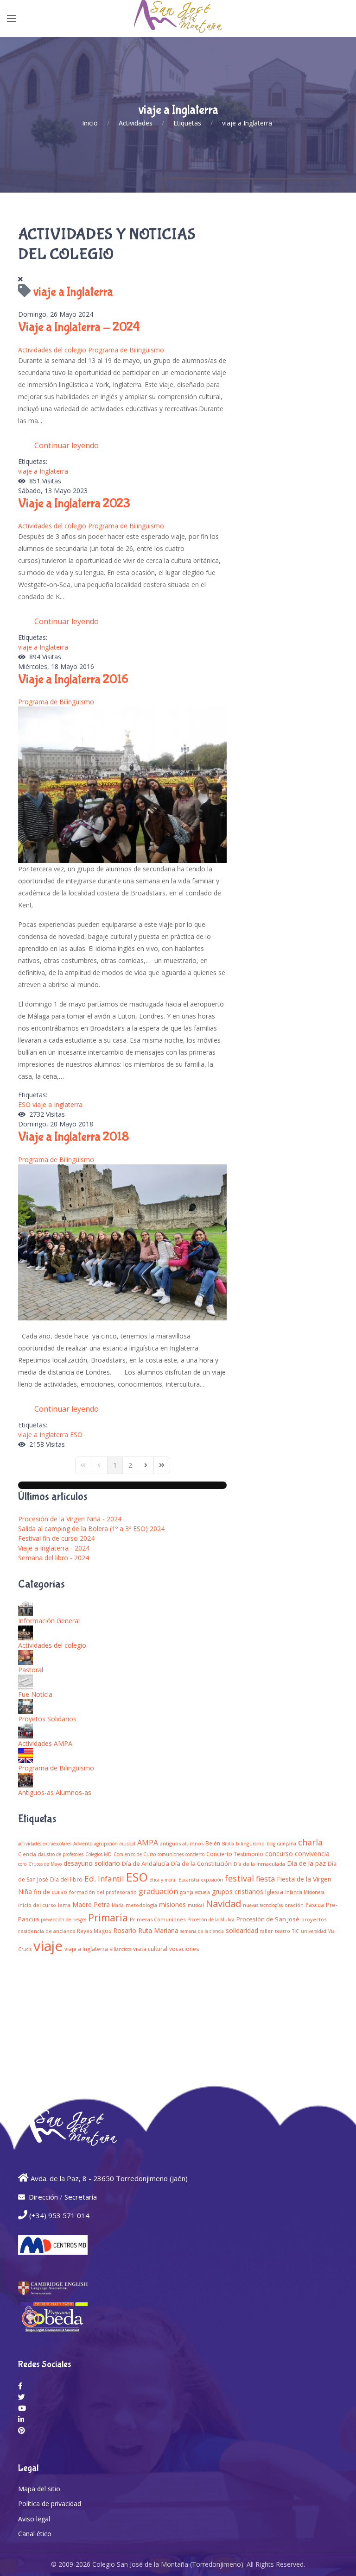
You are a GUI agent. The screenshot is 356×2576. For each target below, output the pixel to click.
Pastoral (31, 1670)
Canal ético (35, 2534)
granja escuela (195, 1892)
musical (196, 1905)
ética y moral (163, 1880)
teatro (283, 1931)
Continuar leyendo (67, 445)
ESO (24, 1104)
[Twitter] (22, 2397)
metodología (141, 1905)
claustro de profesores (61, 1854)
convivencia (312, 1854)
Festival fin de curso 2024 (56, 1538)
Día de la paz (306, 1863)
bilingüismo (250, 1843)
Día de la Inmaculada (259, 1864)
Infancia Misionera (305, 1892)
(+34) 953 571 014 (59, 2215)
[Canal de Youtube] (22, 2408)
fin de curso (51, 1892)
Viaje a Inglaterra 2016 (73, 679)
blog (271, 1844)
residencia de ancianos (47, 1931)
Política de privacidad (50, 2504)
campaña (287, 1844)
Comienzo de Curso (135, 1854)
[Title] (20, 2386)
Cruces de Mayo (45, 1864)
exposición (212, 1880)
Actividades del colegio (52, 350)
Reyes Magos (94, 1931)
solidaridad (242, 1930)
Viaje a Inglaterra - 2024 (79, 327)
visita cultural (150, 1949)
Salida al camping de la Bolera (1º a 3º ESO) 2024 (91, 1529)
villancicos (121, 1949)
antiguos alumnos (182, 1843)
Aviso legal (34, 2519)
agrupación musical (115, 1844)
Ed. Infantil (104, 1879)
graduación (158, 1891)
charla (310, 1842)
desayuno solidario (92, 1863)
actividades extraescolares (45, 1844)
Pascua (315, 1905)
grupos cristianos (238, 1891)
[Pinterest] (22, 2430)
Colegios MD (99, 1854)
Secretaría (81, 2197)
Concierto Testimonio (235, 1854)
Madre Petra (91, 1904)
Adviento (83, 1844)
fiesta (265, 1879)
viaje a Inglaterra (43, 471)
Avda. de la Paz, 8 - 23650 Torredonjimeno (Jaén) (109, 2178)
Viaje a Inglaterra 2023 (74, 503)
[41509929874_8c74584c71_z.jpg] (122, 1241)
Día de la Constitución (201, 1863)
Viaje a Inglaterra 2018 (74, 1137)
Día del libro (66, 1879)
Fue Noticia (35, 1694)
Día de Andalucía (146, 1863)
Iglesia (274, 1892)
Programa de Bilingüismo (126, 350)
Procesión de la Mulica (211, 1919)
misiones (172, 1904)
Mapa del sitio (39, 2489)
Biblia (228, 1844)
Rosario (125, 1930)
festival (239, 1878)
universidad (314, 1931)
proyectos (314, 1919)
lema (64, 1905)
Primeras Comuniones (158, 1919)
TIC (296, 1931)
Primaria (108, 1918)
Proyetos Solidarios (47, 1719)
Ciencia (27, 1854)
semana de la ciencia (202, 1931)
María (118, 1905)
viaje (48, 1946)
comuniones (171, 1854)
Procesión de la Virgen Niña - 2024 (70, 1519)
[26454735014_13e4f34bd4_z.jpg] (122, 784)
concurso (279, 1854)
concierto (195, 1854)
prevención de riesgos (64, 1919)
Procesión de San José (268, 1919)
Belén (213, 1843)
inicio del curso (37, 1905)
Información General (49, 1621)
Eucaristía (189, 1880)
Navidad (223, 1904)
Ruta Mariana (158, 1930)
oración (294, 1905)
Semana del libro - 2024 (54, 1558)
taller (267, 1931)
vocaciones (184, 1949)
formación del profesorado (103, 1892)
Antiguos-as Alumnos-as (55, 1792)
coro (22, 1864)
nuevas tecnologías (263, 1905)
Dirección (43, 2197)
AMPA (148, 1843)
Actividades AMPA (45, 1743)
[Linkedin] (21, 2419)
